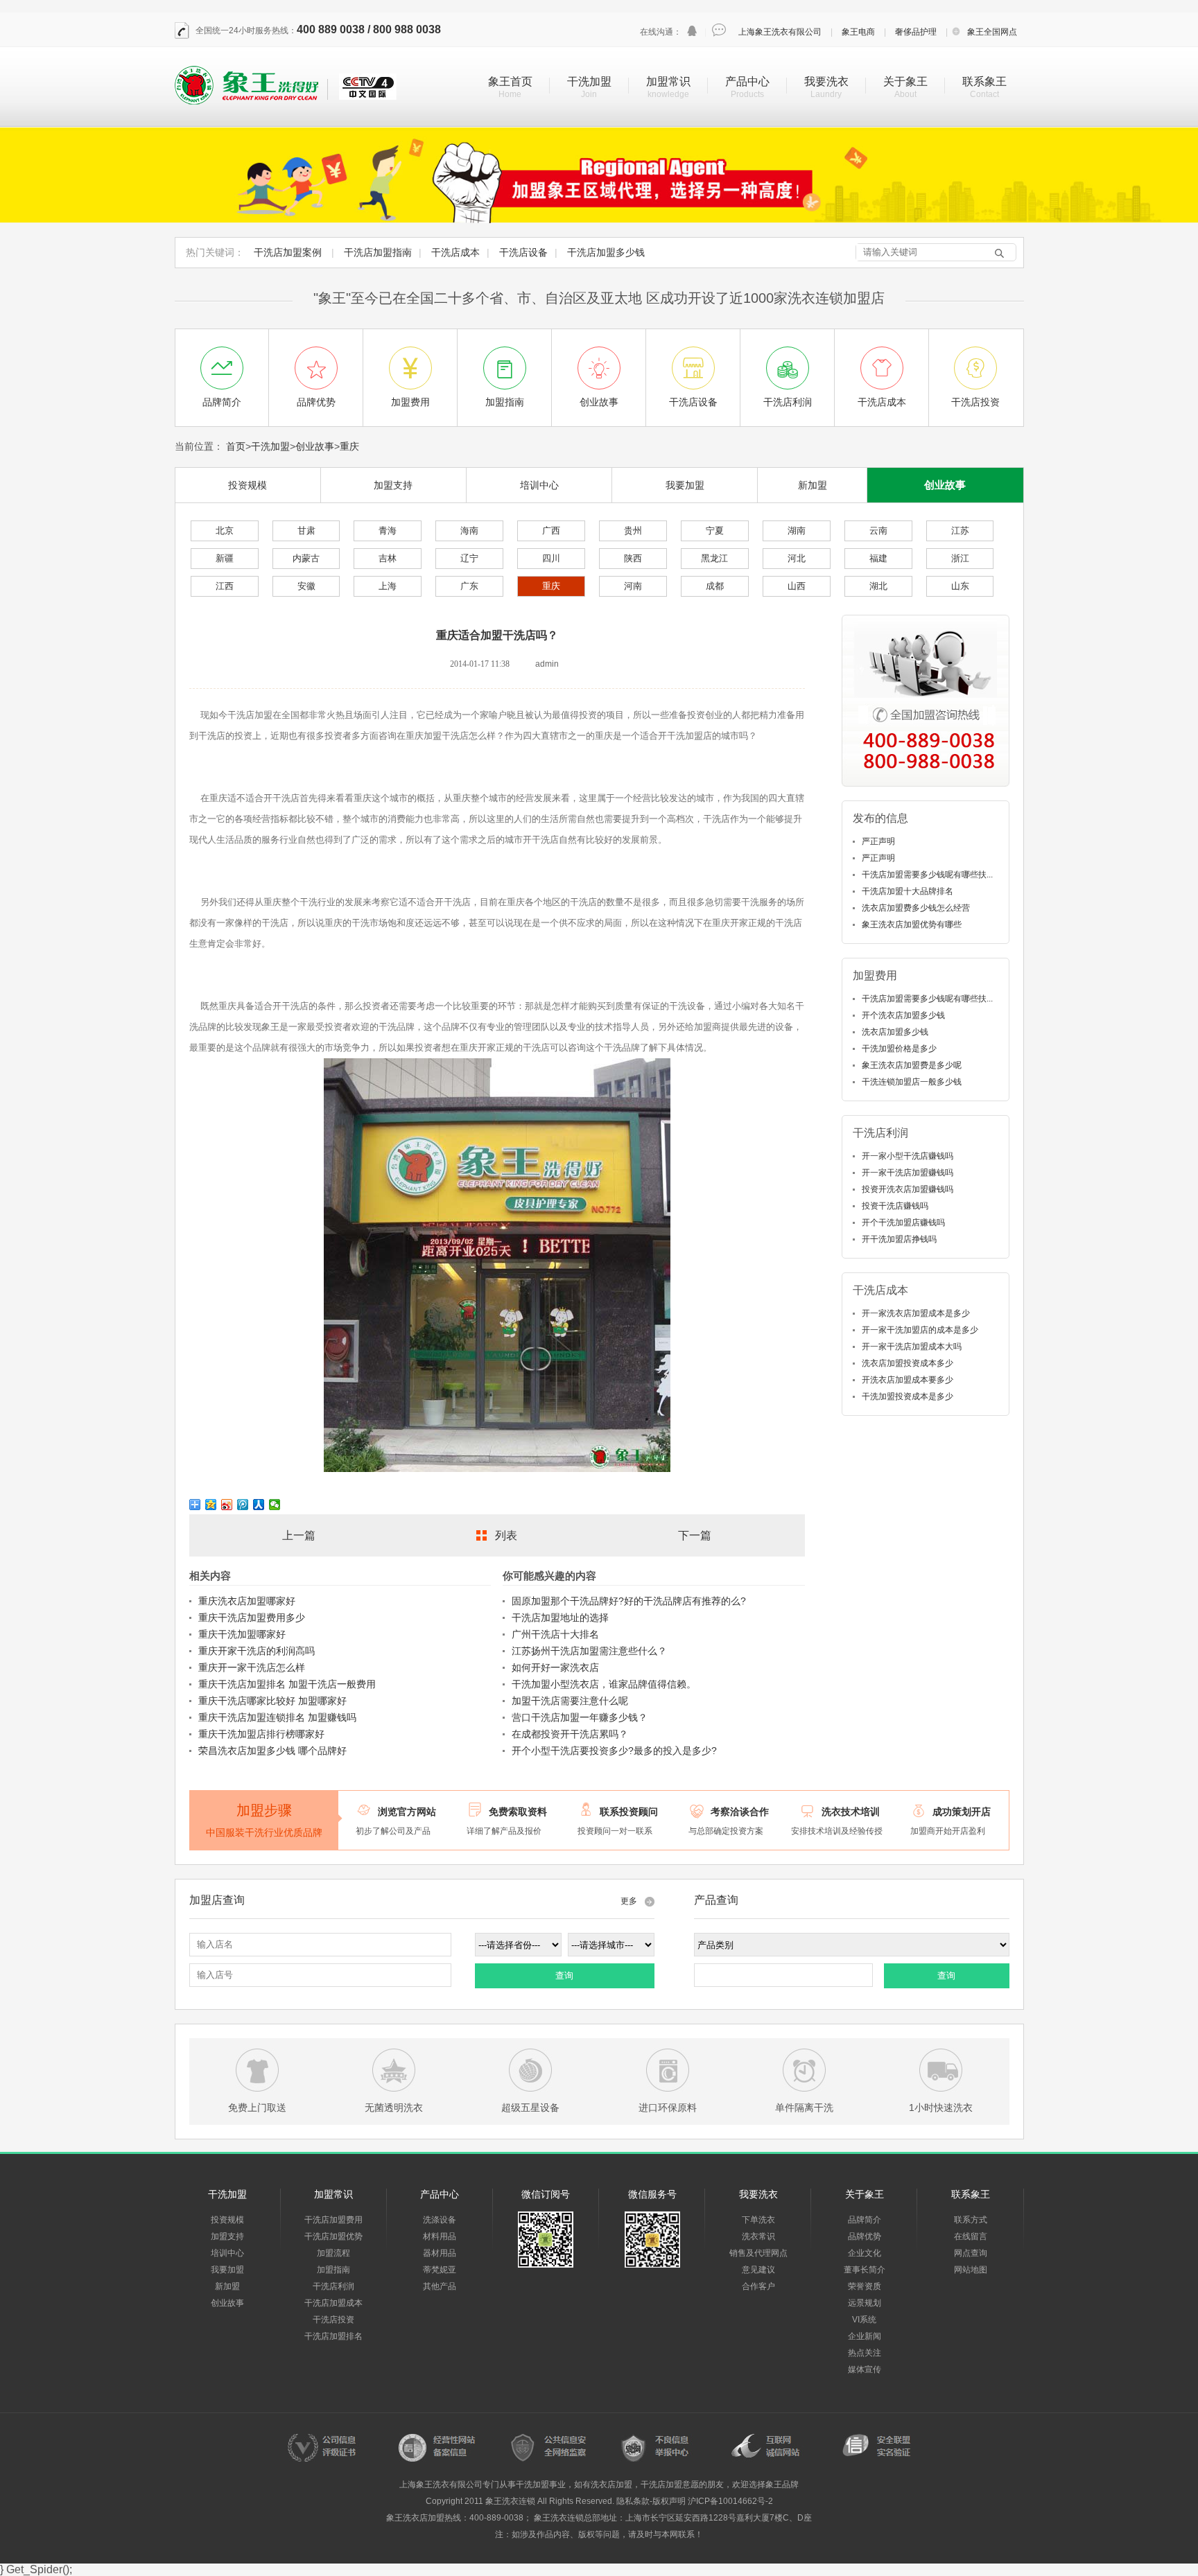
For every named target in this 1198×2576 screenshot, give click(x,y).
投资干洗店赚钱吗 (895, 1206)
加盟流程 (333, 2253)
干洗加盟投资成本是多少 (908, 1396)
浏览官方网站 (407, 1812)
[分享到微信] (275, 1505)
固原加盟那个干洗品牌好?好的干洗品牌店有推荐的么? (629, 1601)
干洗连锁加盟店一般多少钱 (912, 1082)
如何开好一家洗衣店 (555, 1667)
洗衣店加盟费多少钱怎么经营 (916, 908)
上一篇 (299, 1535)
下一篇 (695, 1535)
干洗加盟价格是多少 (899, 1049)
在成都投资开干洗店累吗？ (570, 1734)
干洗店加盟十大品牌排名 (908, 891)
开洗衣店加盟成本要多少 (908, 1380)
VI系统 (864, 2320)
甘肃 (306, 531)
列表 (506, 1535)
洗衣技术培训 (851, 1812)
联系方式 (971, 2220)
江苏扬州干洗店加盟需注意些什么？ (589, 1651)
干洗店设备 (523, 252)
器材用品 (440, 2253)
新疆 (225, 558)
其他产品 (440, 2286)
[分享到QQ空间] (211, 1505)
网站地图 (971, 2270)
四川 (551, 558)
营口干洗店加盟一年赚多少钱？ (580, 1717)
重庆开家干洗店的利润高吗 (257, 1651)
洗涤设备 (440, 2220)
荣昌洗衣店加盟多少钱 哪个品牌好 (272, 1751)
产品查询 (716, 1900)
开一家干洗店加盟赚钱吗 (908, 1173)
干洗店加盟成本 (333, 2303)
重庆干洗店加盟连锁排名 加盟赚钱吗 (277, 1717)
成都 (715, 586)
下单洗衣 (758, 2220)
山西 (797, 586)
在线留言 (971, 2236)
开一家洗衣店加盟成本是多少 (916, 1313)
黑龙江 (714, 558)
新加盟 (813, 485)
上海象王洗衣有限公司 (780, 32)
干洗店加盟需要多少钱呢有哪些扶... (927, 875)
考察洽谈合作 (740, 1812)
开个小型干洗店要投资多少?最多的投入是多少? (614, 1751)
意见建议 (758, 2270)
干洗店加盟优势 (333, 2236)
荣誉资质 (865, 2286)
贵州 (633, 531)
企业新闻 (865, 2336)
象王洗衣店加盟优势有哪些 (912, 925)
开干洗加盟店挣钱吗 (899, 1239)
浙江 (960, 558)
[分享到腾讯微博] (243, 1505)
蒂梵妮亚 (440, 2270)
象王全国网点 (992, 32)
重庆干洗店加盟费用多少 (252, 1618)
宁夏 (715, 531)
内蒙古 (306, 558)
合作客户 (758, 2286)
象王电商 (858, 32)
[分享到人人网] (259, 1505)
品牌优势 (865, 2236)
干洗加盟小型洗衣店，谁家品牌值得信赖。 (604, 1684)
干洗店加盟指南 (378, 252)
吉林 (388, 558)
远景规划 (865, 2303)
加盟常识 (668, 81)
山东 (960, 586)
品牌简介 (865, 2220)
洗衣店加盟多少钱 (895, 1032)
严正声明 (878, 841)
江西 (225, 586)
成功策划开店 (962, 1812)
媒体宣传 (865, 2369)
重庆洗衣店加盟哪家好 (247, 1601)
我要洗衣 (826, 81)
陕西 (633, 558)
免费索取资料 (518, 1812)
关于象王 (905, 81)
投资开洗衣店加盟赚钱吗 (908, 1189)
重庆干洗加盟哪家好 (242, 1634)
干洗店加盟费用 (333, 2220)
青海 (388, 531)
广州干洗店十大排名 (555, 1634)
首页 (236, 446)
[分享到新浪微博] (227, 1505)
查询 (564, 1975)
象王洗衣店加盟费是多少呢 (912, 1065)
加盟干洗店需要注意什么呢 (570, 1701)
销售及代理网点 (758, 2253)
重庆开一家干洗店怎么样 (252, 1667)
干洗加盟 (589, 81)
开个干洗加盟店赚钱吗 (903, 1223)
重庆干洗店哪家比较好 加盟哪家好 (272, 1701)
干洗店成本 (455, 252)
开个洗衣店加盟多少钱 (903, 1015)
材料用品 (440, 2236)
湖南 (797, 531)
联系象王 (984, 81)
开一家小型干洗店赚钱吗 (908, 1156)
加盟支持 (393, 485)
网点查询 (971, 2253)
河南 (633, 586)
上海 (388, 586)
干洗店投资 (333, 2320)
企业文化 (865, 2253)
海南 (469, 531)
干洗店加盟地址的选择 (560, 1618)
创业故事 (315, 446)
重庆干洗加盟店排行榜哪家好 (261, 1734)
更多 (629, 1901)
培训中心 (539, 485)
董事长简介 (865, 2270)
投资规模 (248, 485)
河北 (797, 558)
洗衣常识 (758, 2236)
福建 (878, 558)
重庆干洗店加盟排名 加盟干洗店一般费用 (287, 1684)
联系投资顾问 (629, 1812)
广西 (551, 531)
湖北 (878, 586)
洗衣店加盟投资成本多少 (908, 1363)
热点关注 (865, 2353)
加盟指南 (333, 2270)
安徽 (306, 586)
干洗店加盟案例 (288, 252)
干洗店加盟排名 (333, 2336)
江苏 (960, 531)
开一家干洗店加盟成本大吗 (912, 1347)
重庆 (349, 446)
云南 (878, 531)
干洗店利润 (333, 2286)
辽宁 (469, 558)
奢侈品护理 (916, 32)
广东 (469, 586)
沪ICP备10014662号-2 (730, 2501)
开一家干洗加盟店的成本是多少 (920, 1330)
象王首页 (510, 81)
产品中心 (747, 81)
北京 (225, 531)
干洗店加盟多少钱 (606, 252)
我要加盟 (685, 485)
